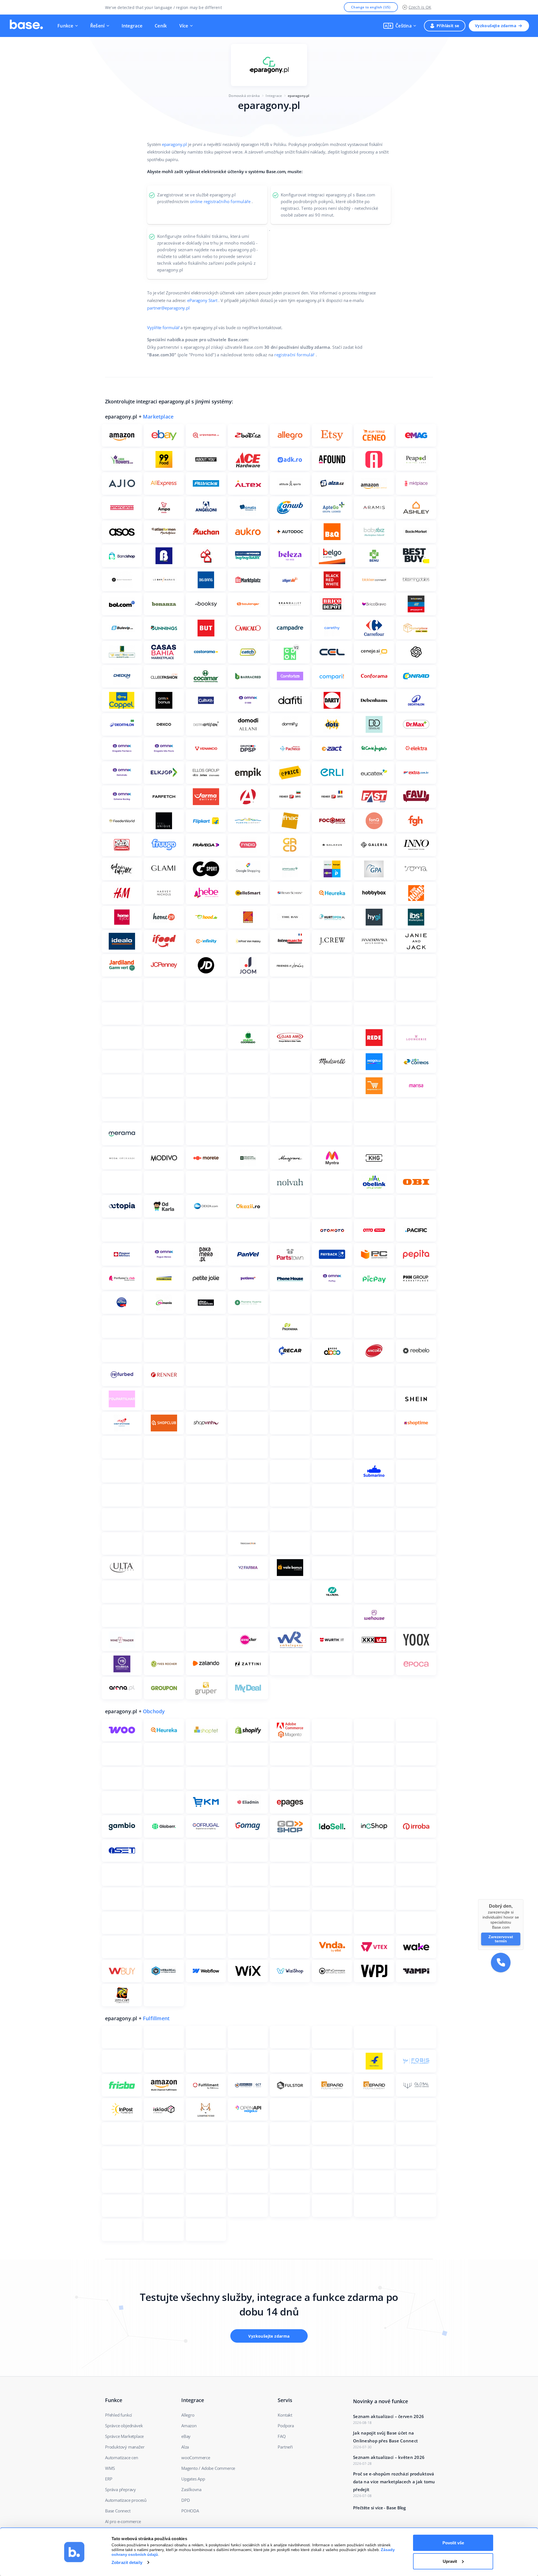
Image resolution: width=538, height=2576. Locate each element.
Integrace (132, 26)
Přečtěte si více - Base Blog (379, 2508)
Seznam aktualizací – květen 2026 (389, 2457)
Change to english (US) (371, 7)
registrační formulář (294, 355)
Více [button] (184, 26)
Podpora (286, 2426)
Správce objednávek (124, 2426)
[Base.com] (26, 26)
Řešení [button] (98, 26)
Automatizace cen (122, 2458)
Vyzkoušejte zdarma (496, 26)
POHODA (190, 2511)
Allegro (188, 2415)
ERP (109, 2479)
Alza (185, 2447)
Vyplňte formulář (163, 327)
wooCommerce (196, 2458)
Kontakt (285, 2415)
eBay (186, 2436)
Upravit (450, 2561)
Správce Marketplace (124, 2436)
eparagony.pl (174, 144)
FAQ (282, 2436)
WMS (110, 2468)
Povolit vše (453, 2543)
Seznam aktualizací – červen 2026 (389, 2416)
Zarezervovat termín (501, 1939)
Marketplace (158, 417)
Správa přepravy (120, 2489)
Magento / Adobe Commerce (208, 2468)
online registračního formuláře (220, 201)
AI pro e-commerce (123, 2521)
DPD (185, 2500)
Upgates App (193, 2479)
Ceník (161, 26)
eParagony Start (202, 300)
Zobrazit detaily (127, 2562)
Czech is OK (420, 7)
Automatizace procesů (126, 2500)
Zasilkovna (191, 2489)
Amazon (189, 2426)
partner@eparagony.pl (168, 308)
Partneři (285, 2447)
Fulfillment (156, 2018)
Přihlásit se (448, 26)
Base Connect (118, 2511)
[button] (400, 26)
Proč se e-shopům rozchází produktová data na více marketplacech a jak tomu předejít (394, 2482)
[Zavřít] (523, 1899)
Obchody (154, 1711)
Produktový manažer (125, 2447)
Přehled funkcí (119, 2415)
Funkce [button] (65, 26)
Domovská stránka (244, 96)
